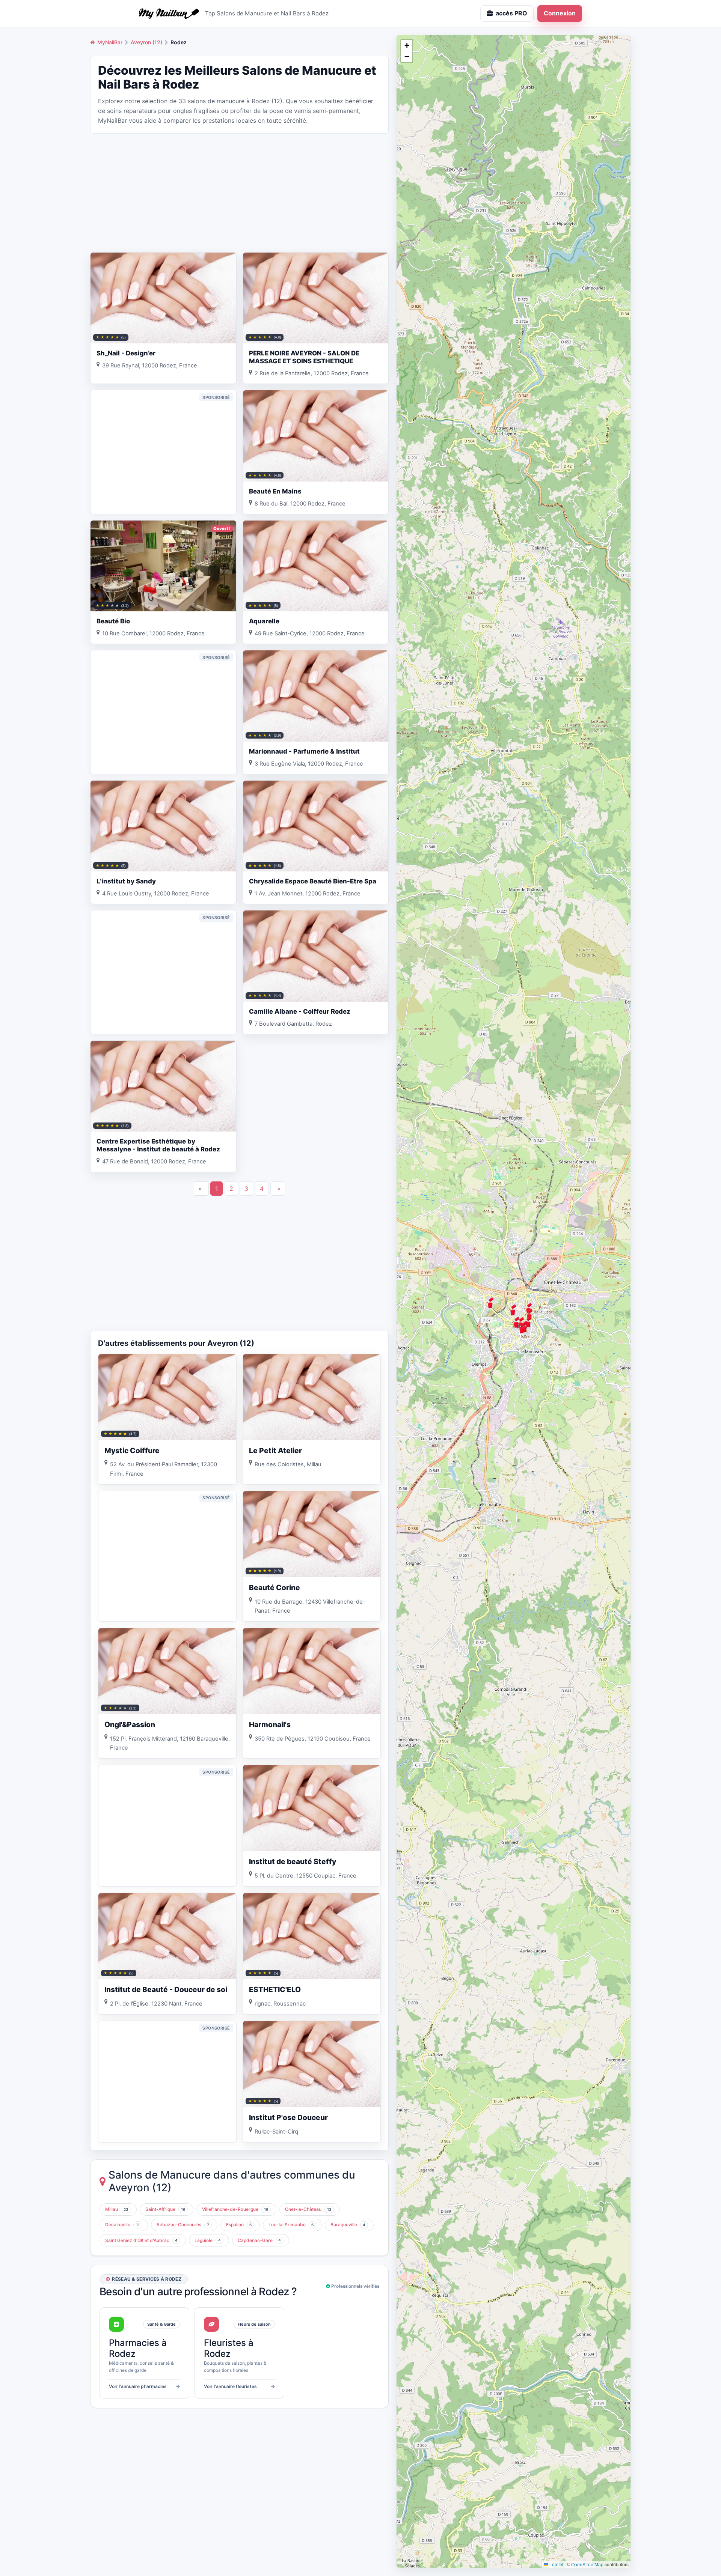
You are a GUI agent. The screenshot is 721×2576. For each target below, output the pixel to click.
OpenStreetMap (587, 2564)
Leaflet (556, 2564)
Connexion (560, 13)
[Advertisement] (239, 192)
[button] (513, 1310)
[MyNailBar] (169, 14)
